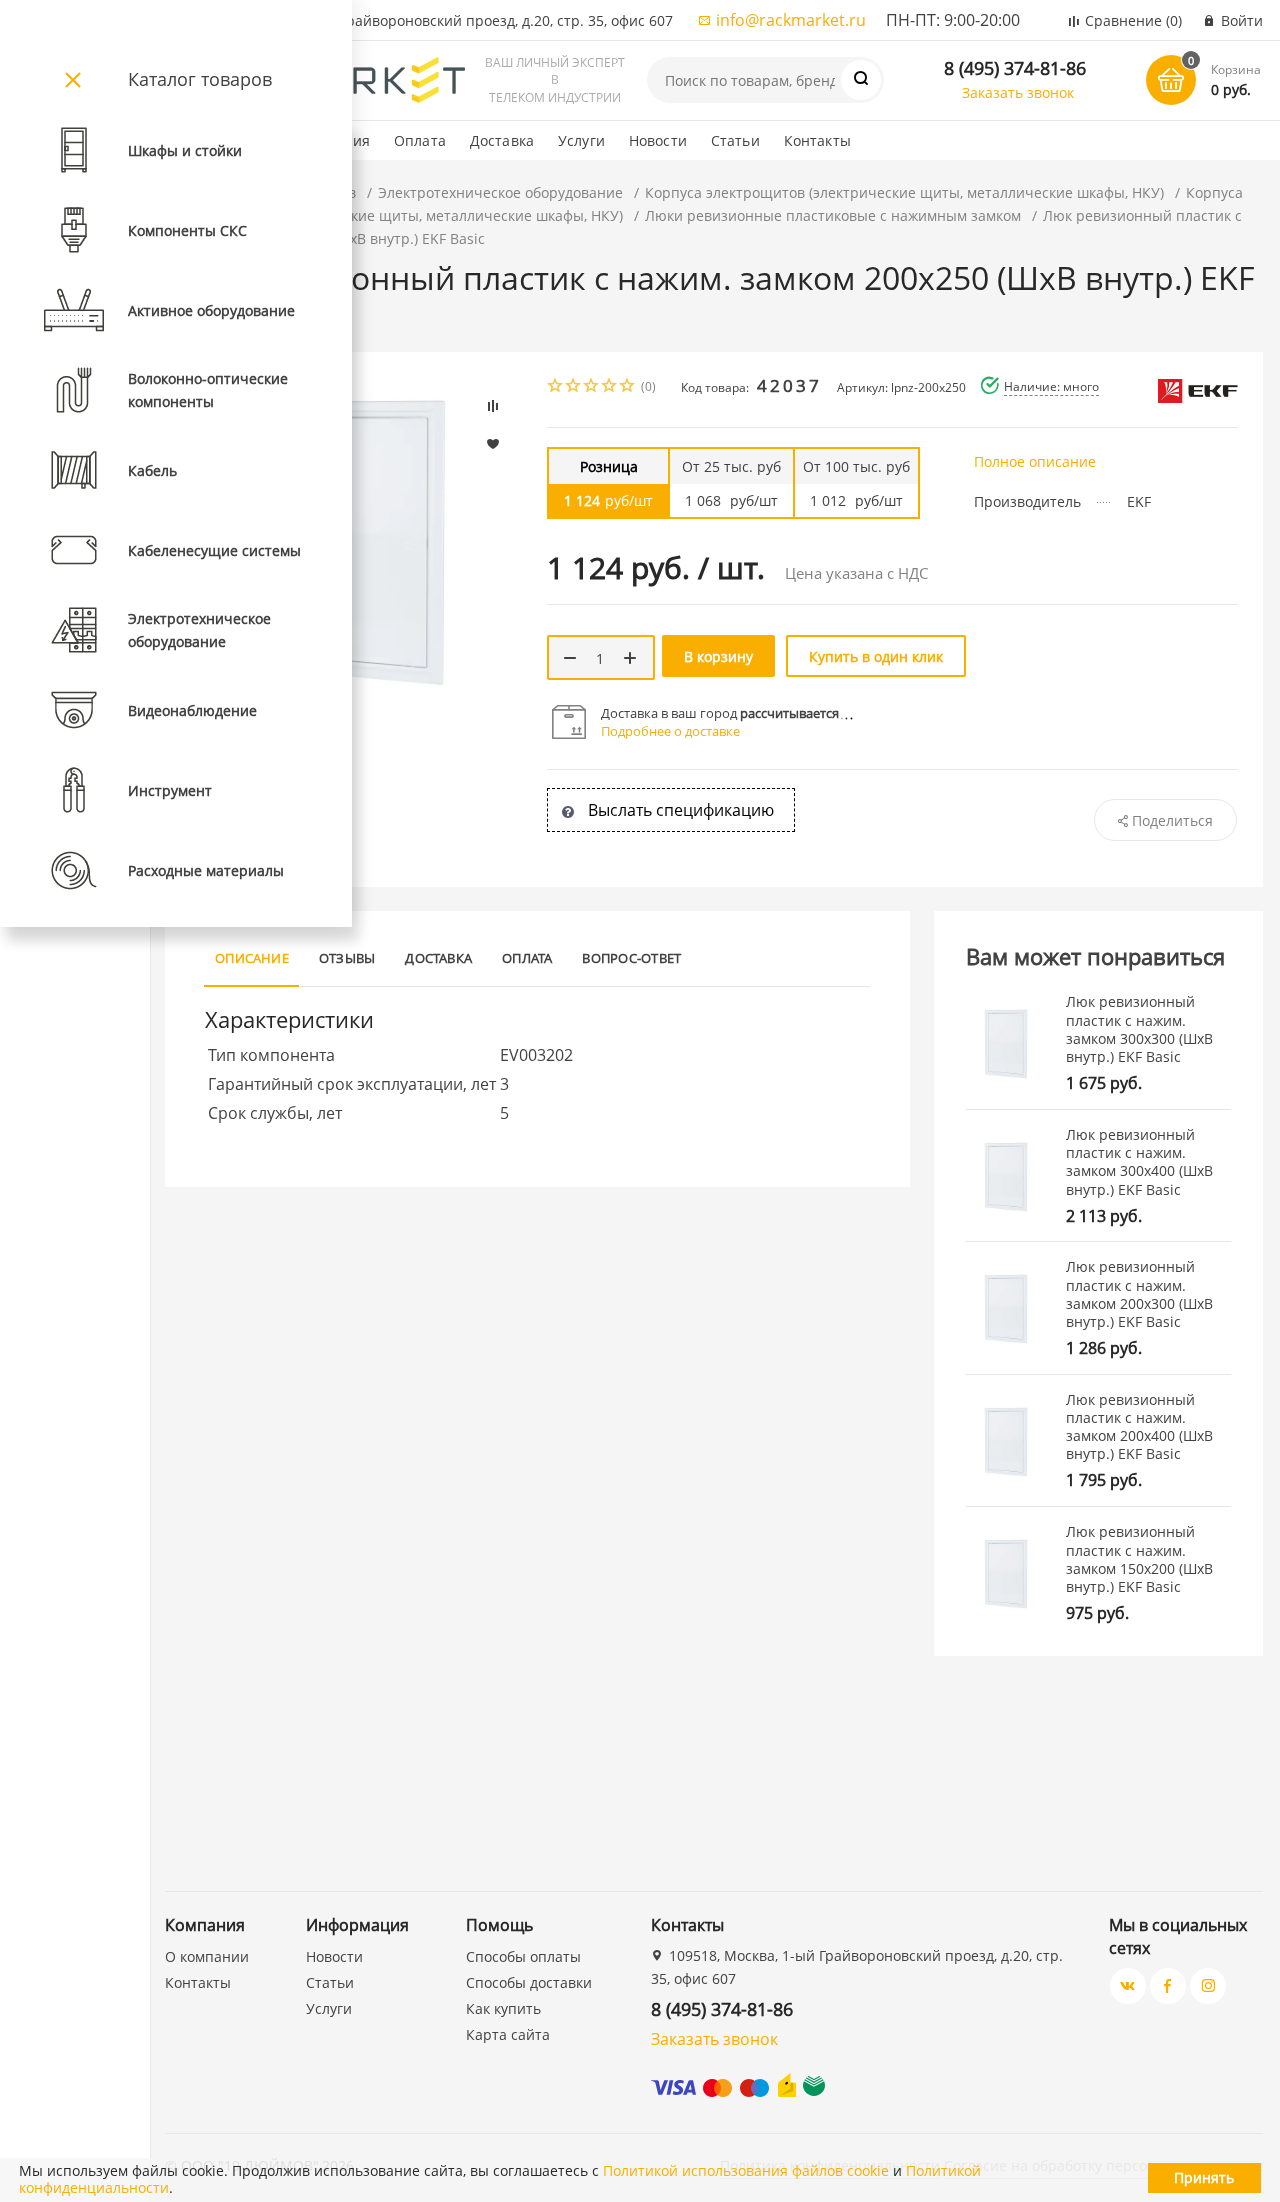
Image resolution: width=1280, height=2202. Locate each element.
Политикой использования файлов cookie (746, 2170)
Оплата (420, 140)
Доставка (502, 140)
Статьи (735, 140)
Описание (252, 958)
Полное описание (1035, 461)
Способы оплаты (523, 1956)
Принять (1204, 2177)
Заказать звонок (1018, 92)
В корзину (718, 656)
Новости (658, 140)
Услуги (581, 140)
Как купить (503, 2008)
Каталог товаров (200, 79)
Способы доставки (529, 1982)
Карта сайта (508, 2034)
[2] (574, 387)
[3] (592, 387)
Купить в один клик (876, 656)
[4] (610, 387)
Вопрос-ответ (631, 958)
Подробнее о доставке (670, 731)
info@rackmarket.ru (791, 20)
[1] (556, 387)
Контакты (817, 140)
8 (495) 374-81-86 (1015, 68)
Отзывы (347, 958)
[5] (628, 387)
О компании (207, 1956)
